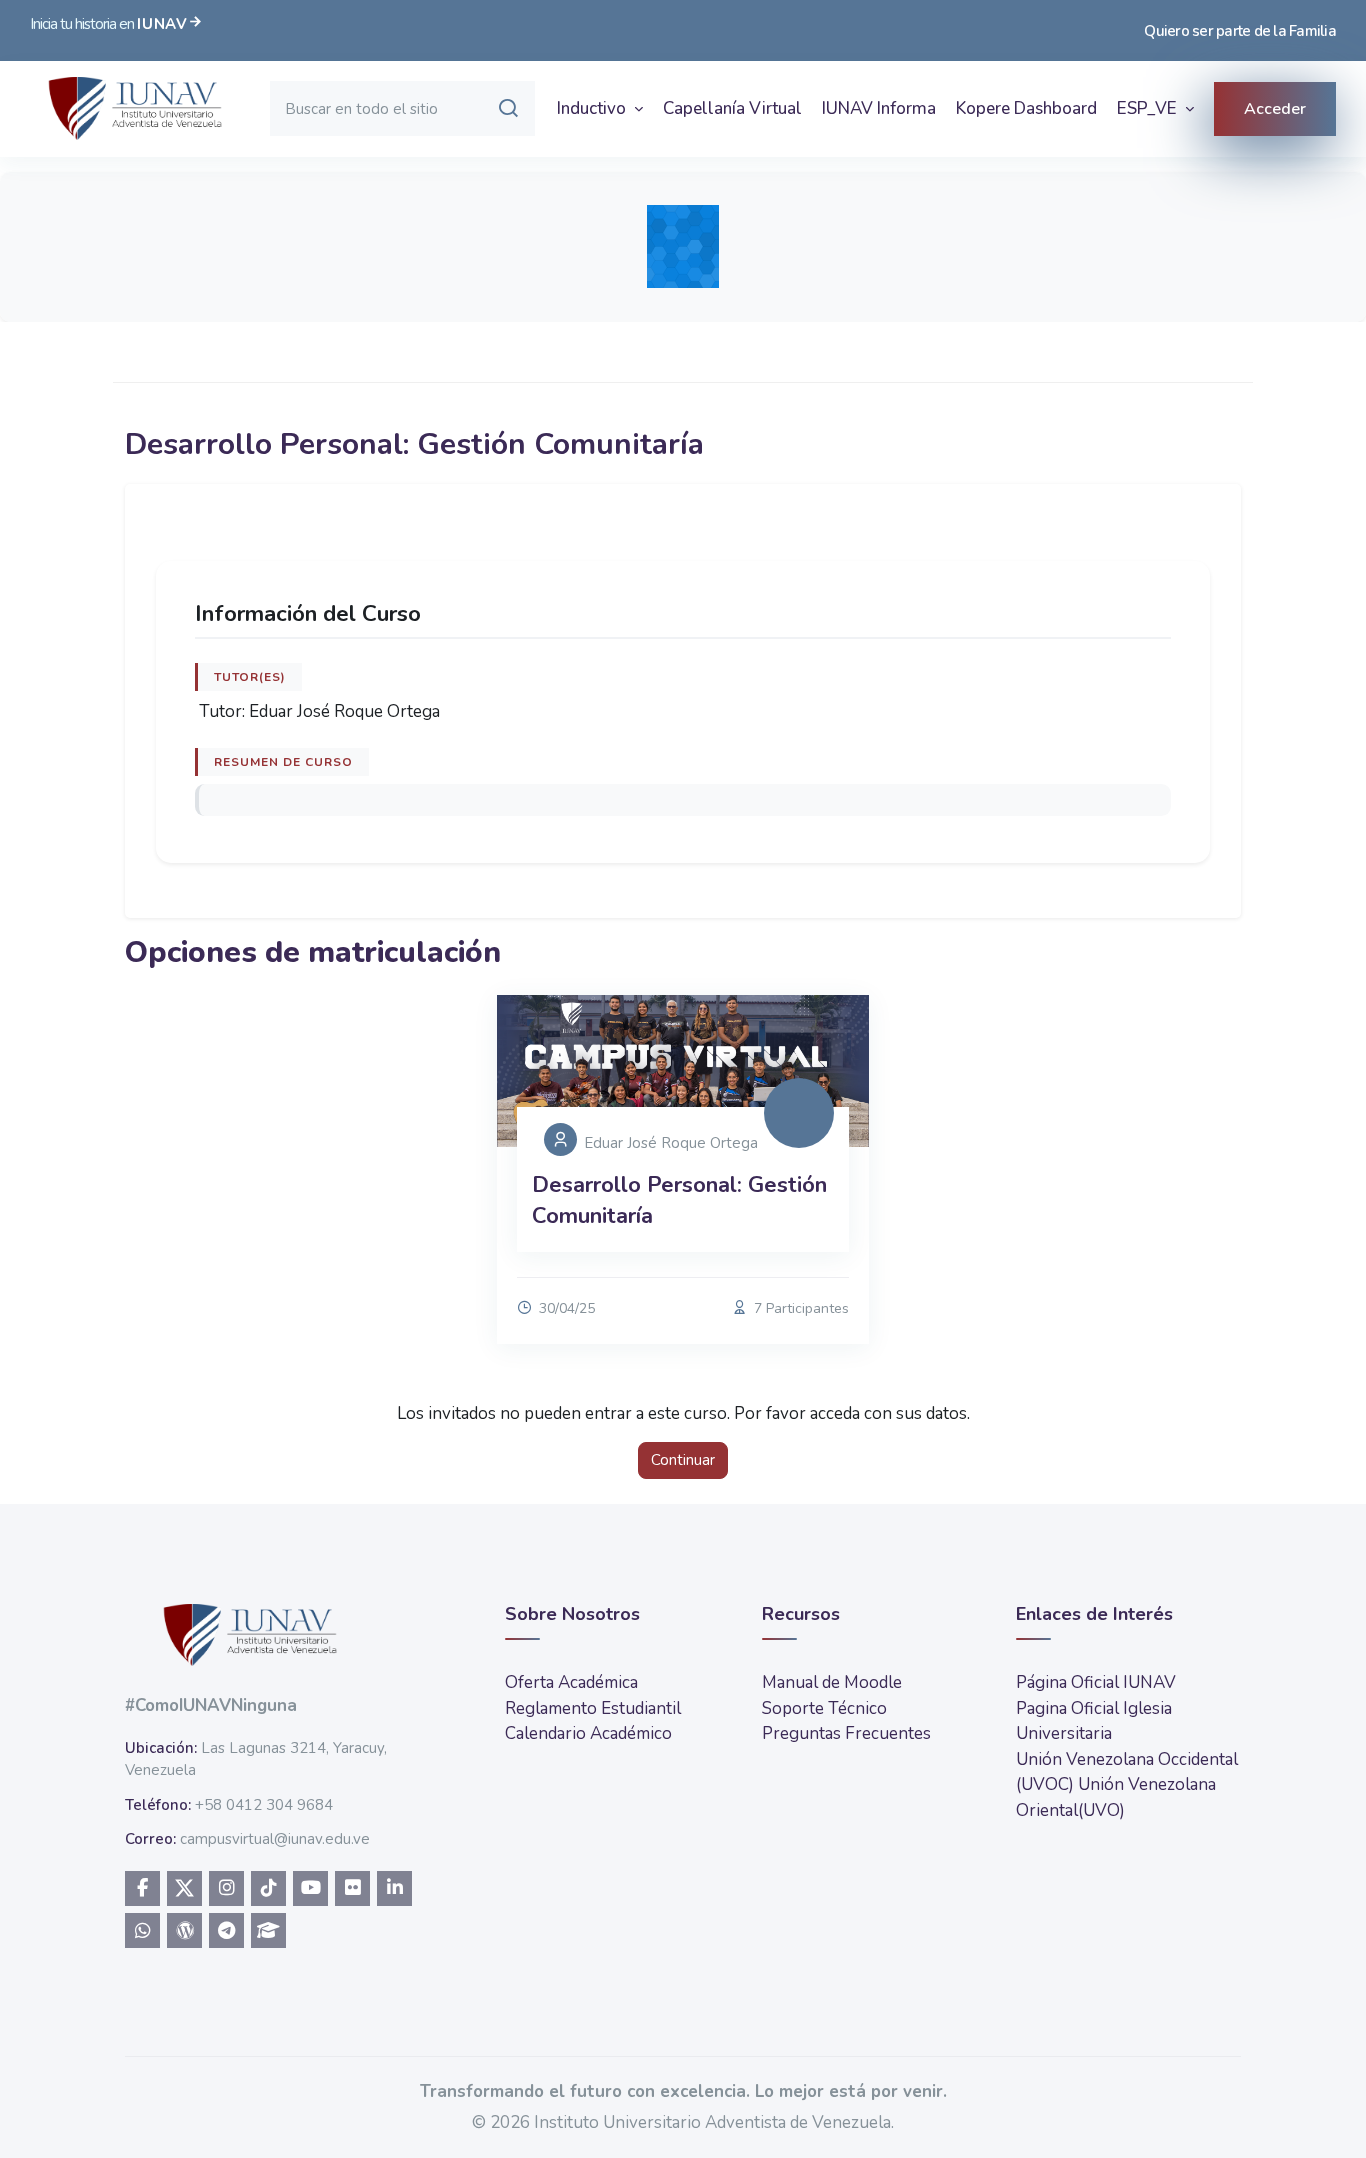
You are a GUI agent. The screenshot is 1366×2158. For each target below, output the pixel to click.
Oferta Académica (571, 1682)
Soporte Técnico (824, 1708)
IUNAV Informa (879, 108)
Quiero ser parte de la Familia (1240, 31)
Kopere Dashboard (1026, 108)
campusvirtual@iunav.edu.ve (275, 1839)
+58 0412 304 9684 (264, 1805)
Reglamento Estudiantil (593, 1708)
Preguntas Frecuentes (846, 1733)
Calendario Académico (588, 1733)
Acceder (1275, 109)
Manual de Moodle (832, 1682)
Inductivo (593, 108)
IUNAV (162, 24)
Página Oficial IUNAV (1096, 1682)
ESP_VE (1149, 108)
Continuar (683, 1460)
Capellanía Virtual (732, 108)
